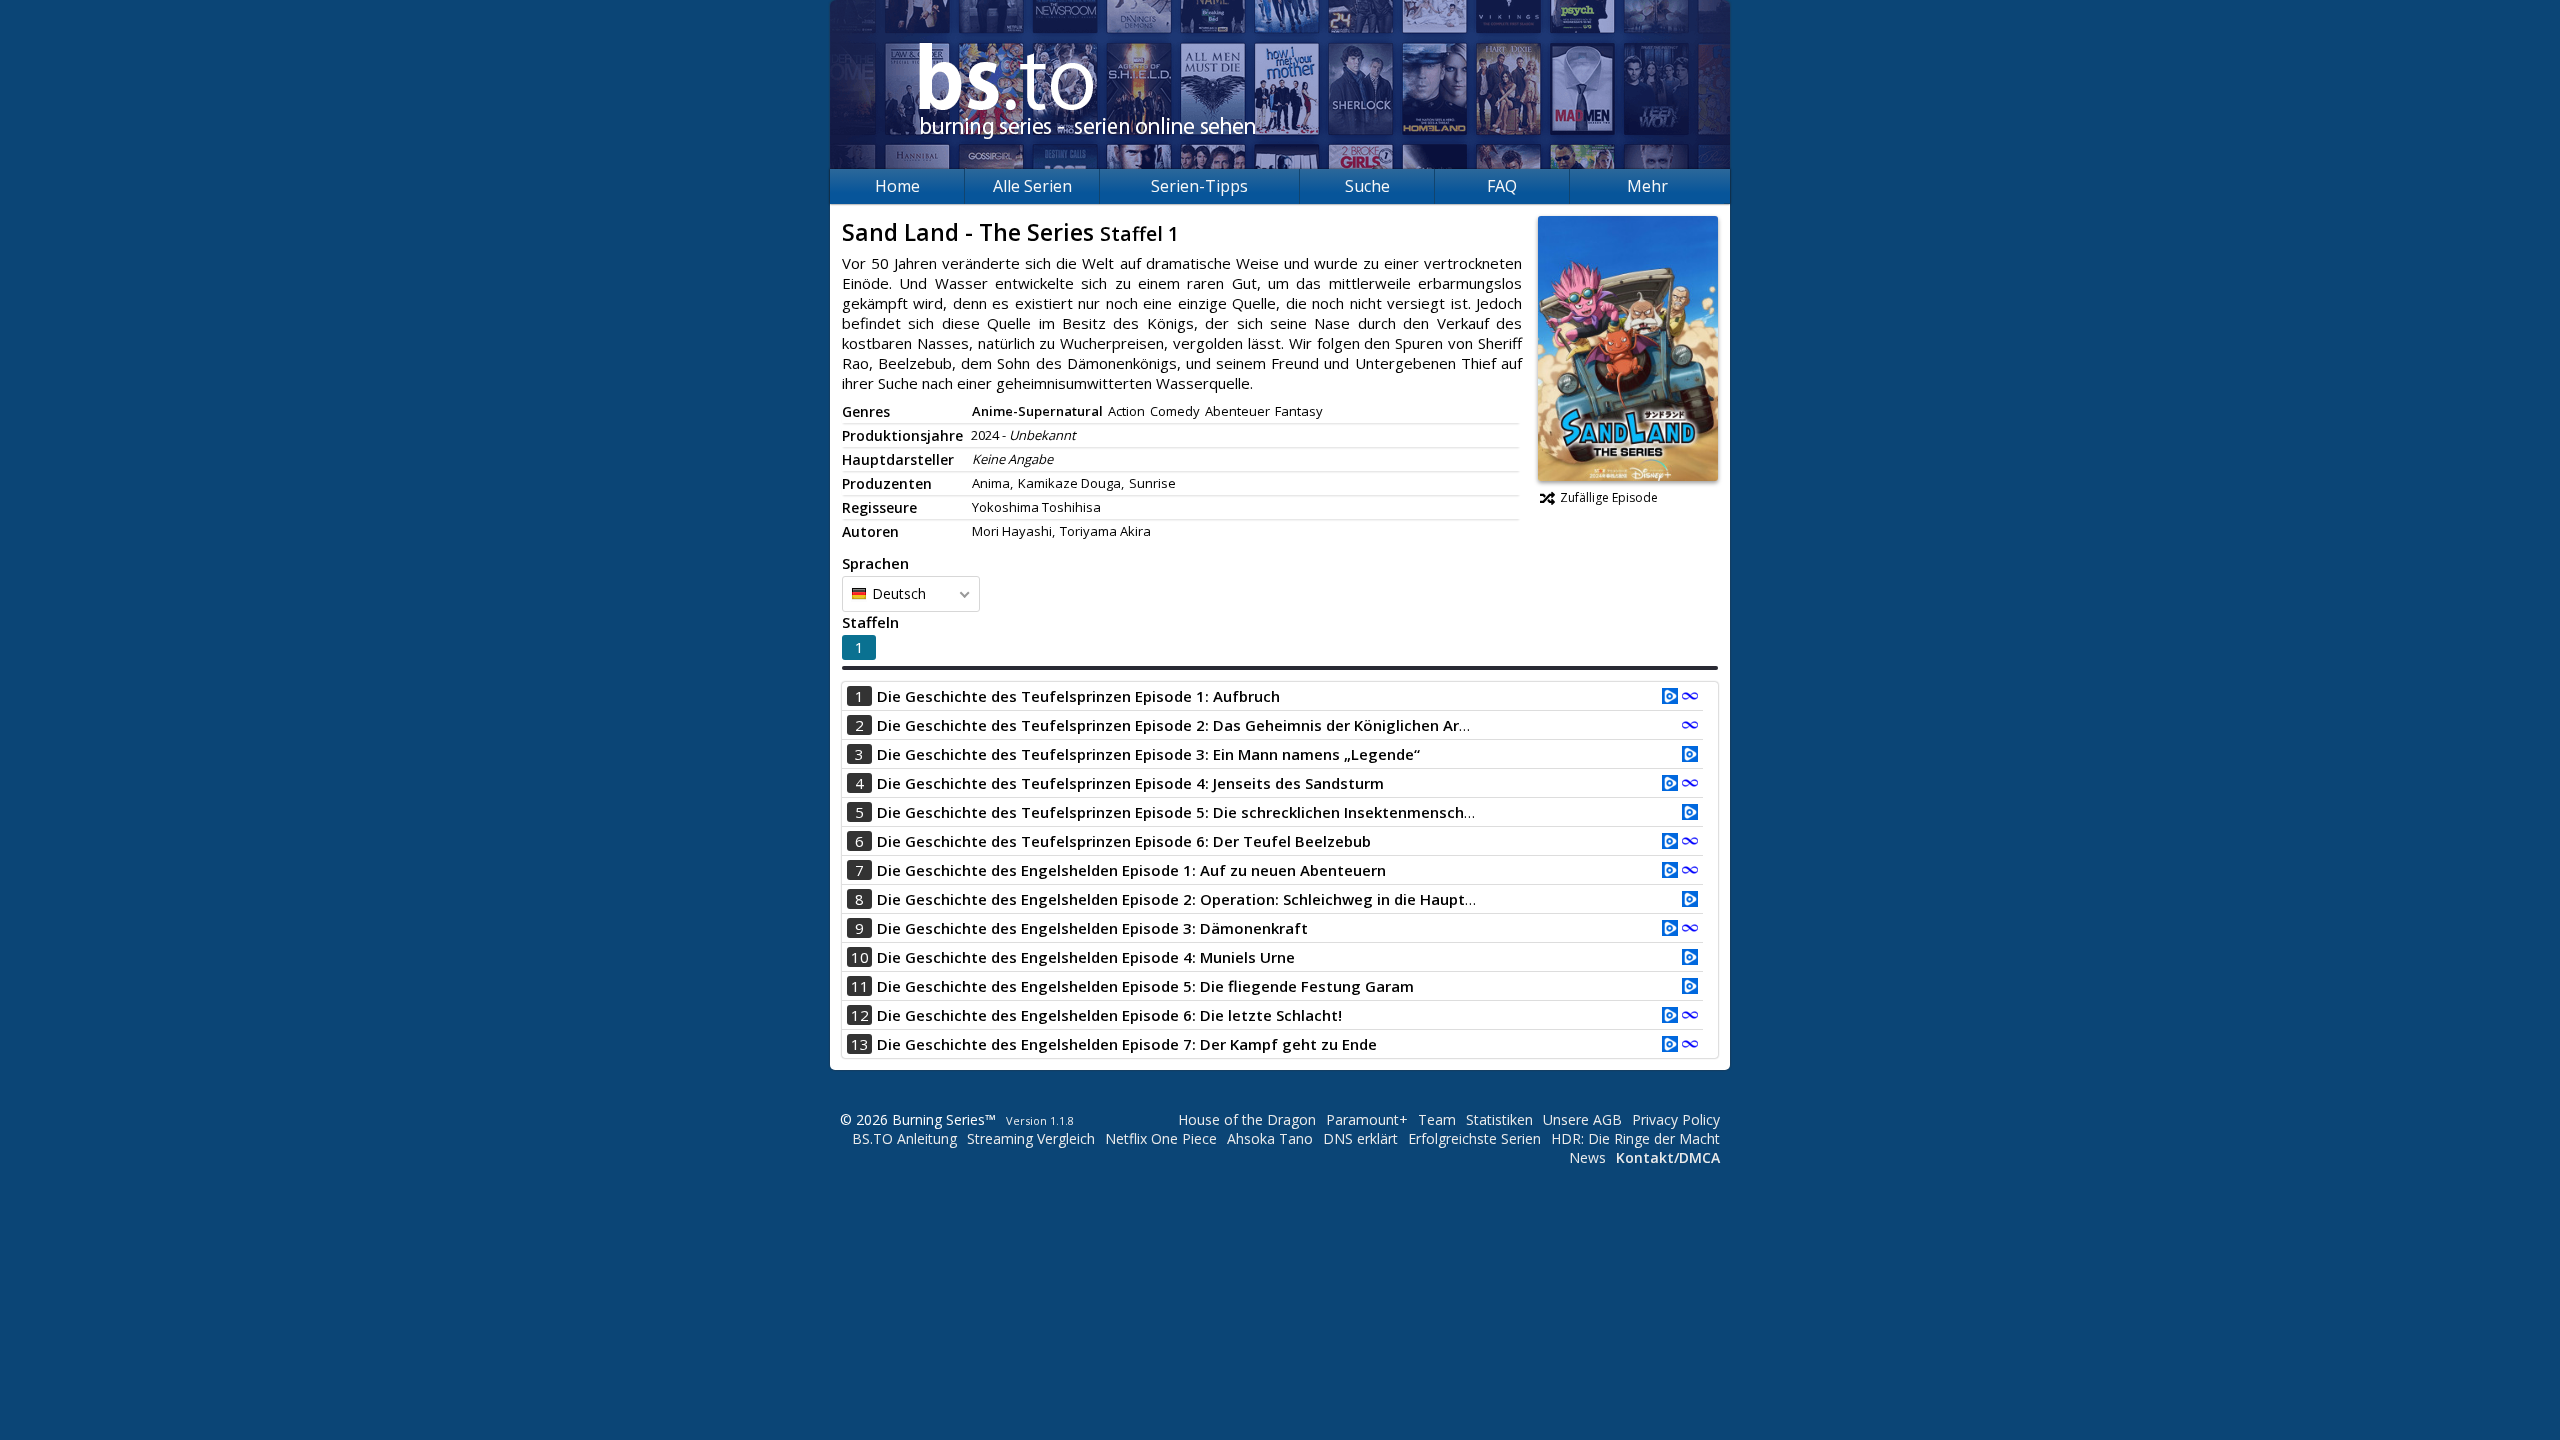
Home (897, 186)
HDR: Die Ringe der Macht (1635, 1138)
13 (860, 1044)
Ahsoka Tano (1270, 1138)
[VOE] (1670, 698)
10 (860, 957)
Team (1437, 1119)
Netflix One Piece (1161, 1138)
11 (860, 986)
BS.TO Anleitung (904, 1138)
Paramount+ (1367, 1119)
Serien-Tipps (1199, 186)
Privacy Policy (1676, 1119)
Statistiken (1499, 1119)
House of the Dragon (1247, 1119)
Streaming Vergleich (1031, 1138)
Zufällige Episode (1609, 497)
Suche (1367, 186)
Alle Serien (1032, 186)
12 (860, 1015)
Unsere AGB (1582, 1119)
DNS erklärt (1360, 1138)
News (1587, 1157)
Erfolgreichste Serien (1474, 1138)
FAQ (1502, 186)
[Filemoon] (1690, 698)
